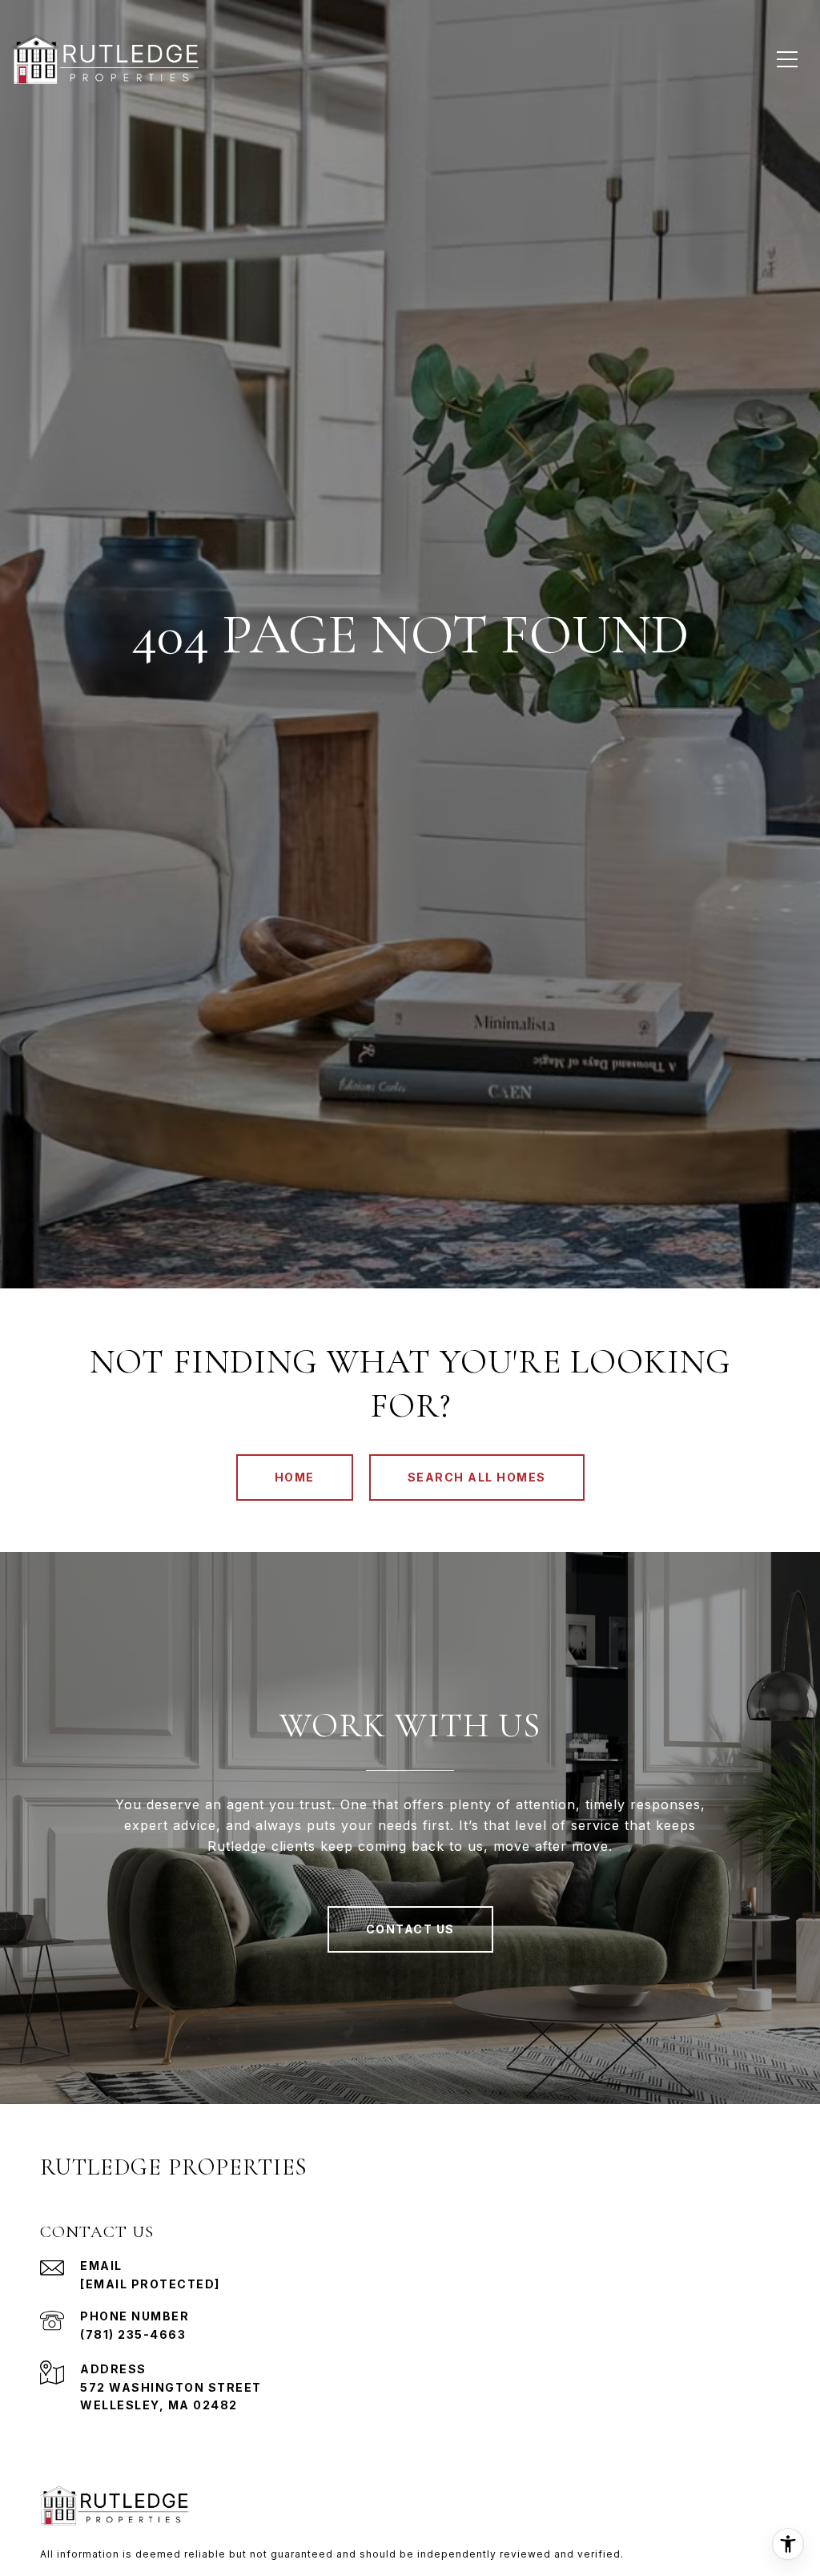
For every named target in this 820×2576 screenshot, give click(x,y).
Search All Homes (477, 1477)
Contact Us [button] (410, 1929)
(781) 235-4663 (133, 2334)
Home (295, 1477)
